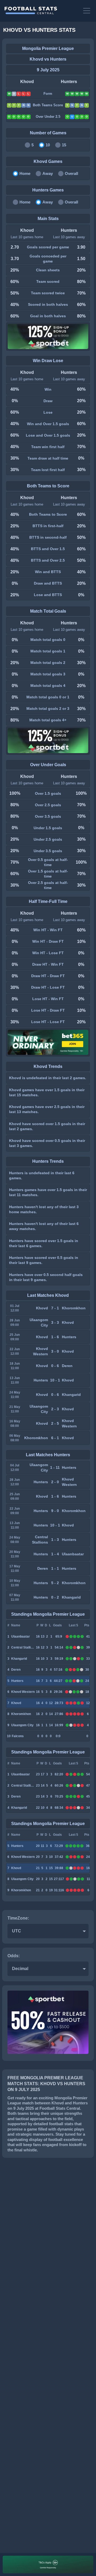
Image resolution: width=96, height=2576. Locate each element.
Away (48, 173)
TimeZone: (18, 1918)
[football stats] (41, 11)
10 (48, 145)
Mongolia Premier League (48, 48)
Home (25, 173)
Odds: (14, 1956)
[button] (87, 11)
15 (64, 145)
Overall (71, 173)
